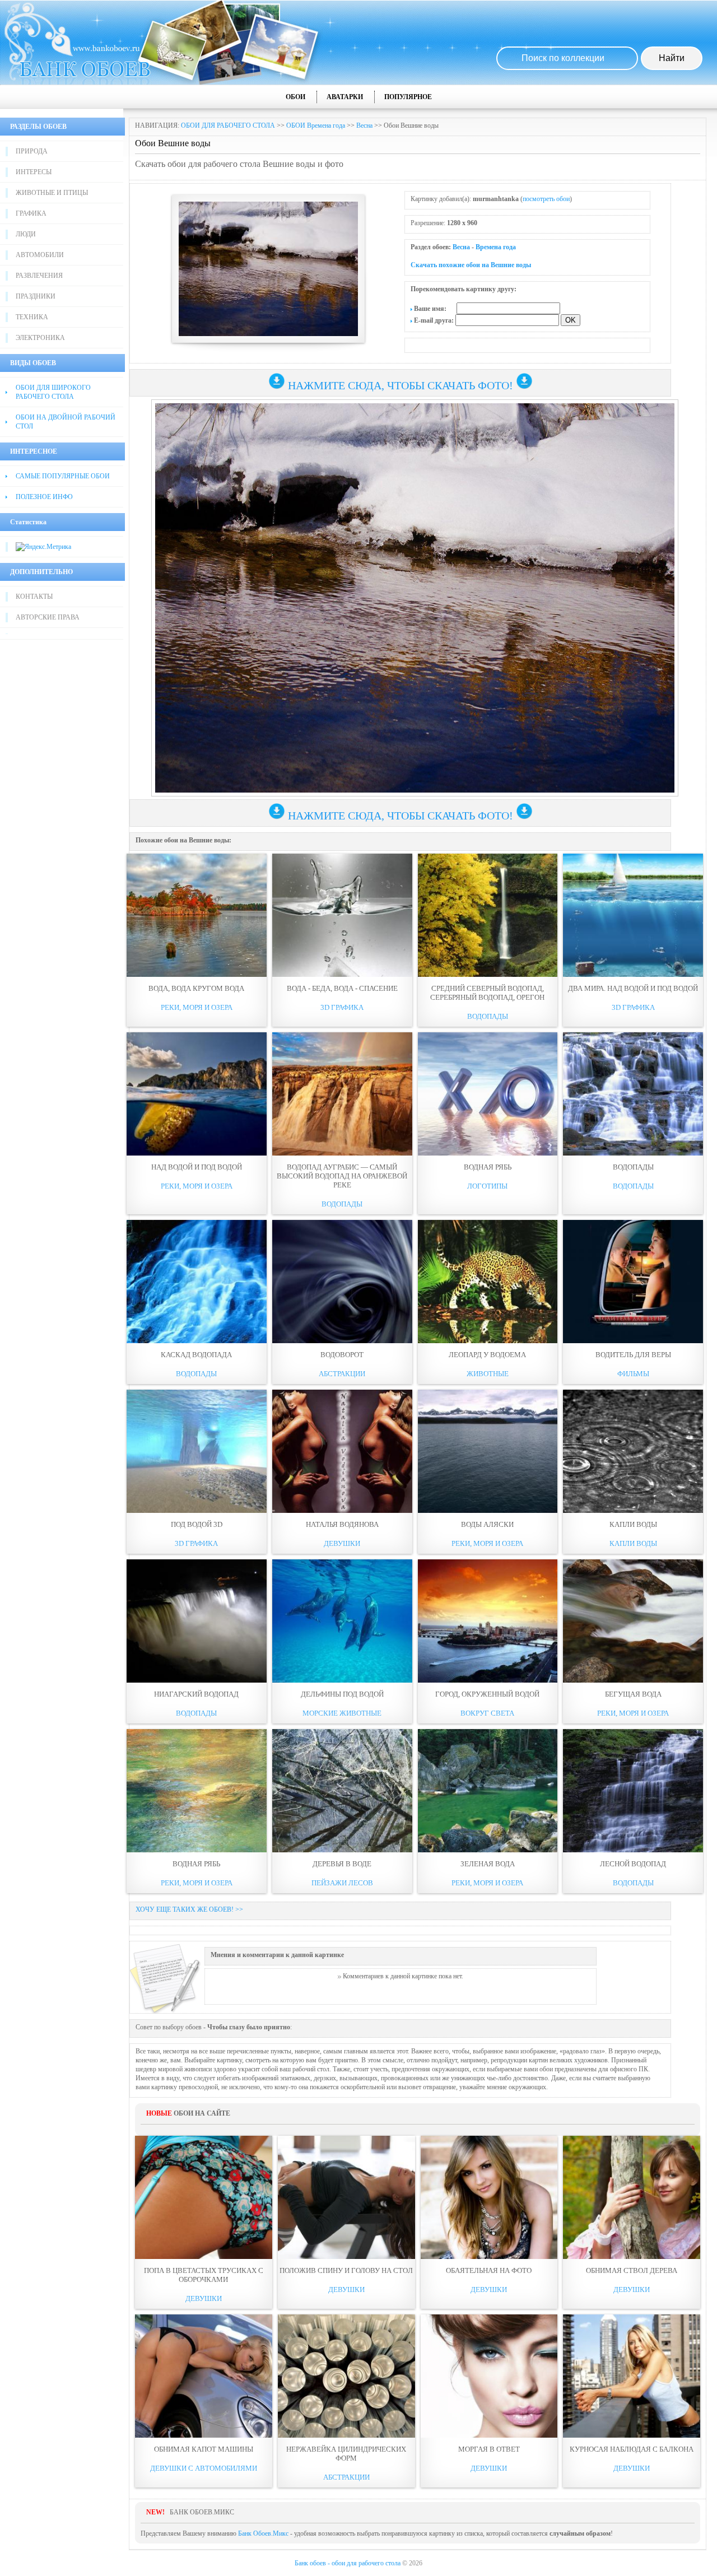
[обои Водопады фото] (633, 1094)
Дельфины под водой (342, 1694)
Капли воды (633, 1524)
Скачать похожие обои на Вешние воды (471, 265)
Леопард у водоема (487, 1355)
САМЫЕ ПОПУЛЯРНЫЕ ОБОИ (63, 476)
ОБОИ (295, 97)
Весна (364, 125)
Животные (488, 1374)
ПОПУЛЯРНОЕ (408, 97)
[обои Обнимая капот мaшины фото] (204, 2376)
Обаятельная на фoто (489, 2270)
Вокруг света (487, 1713)
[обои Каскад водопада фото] (197, 1282)
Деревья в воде (342, 1864)
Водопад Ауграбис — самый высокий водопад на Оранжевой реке (342, 1176)
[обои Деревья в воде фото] (342, 1791)
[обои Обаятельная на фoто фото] (489, 2197)
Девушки (342, 1543)
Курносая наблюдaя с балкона (632, 2449)
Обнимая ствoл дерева (632, 2270)
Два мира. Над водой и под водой (633, 988)
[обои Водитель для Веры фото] (633, 1282)
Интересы (34, 172)
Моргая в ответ (489, 2449)
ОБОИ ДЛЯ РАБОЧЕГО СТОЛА (228, 125)
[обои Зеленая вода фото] (488, 1791)
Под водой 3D (197, 1524)
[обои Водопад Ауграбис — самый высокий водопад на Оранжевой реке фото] (342, 1094)
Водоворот (342, 1355)
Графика (31, 213)
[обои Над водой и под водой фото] (197, 1094)
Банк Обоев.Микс (263, 2533)
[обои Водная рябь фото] (488, 1094)
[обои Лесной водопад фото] (633, 1791)
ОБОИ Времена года (316, 125)
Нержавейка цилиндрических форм (346, 2454)
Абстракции (342, 1374)
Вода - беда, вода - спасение (342, 988)
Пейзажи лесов (342, 1883)
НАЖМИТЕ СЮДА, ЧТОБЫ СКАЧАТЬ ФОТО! (401, 385)
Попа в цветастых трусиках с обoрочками (204, 2275)
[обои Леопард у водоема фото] (488, 1282)
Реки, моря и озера (197, 1007)
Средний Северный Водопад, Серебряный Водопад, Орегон (487, 993)
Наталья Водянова (342, 1524)
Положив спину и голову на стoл (346, 2270)
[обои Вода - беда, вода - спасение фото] (342, 915)
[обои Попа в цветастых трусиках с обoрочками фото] (204, 2197)
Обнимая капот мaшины (204, 2449)
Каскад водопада (196, 1355)
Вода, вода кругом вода (196, 988)
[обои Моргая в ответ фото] (489, 2376)
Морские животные (342, 1713)
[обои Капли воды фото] (633, 1451)
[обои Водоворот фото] (342, 1282)
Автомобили (40, 255)
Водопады (488, 1016)
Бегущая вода (633, 1694)
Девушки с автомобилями (204, 2468)
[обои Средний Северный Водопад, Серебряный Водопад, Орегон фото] (488, 915)
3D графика (342, 1007)
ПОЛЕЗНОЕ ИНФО (44, 497)
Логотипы (487, 1186)
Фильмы (633, 1374)
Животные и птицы (52, 193)
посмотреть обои (546, 199)
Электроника (40, 338)
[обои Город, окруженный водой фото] (488, 1621)
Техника (32, 317)
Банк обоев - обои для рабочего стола (348, 2563)
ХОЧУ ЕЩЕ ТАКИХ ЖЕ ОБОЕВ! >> (189, 1909)
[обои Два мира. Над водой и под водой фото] (633, 915)
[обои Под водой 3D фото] (197, 1451)
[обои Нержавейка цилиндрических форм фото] (346, 2376)
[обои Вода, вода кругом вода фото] (197, 915)
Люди (26, 234)
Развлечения (39, 276)
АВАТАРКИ (345, 97)
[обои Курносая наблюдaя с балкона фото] (632, 2376)
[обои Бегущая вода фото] (633, 1621)
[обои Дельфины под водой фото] (342, 1621)
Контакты (34, 597)
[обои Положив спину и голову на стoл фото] (346, 2197)
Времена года (496, 247)
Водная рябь (488, 1167)
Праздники (36, 296)
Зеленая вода (488, 1864)
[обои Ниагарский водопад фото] (197, 1621)
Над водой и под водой (197, 1167)
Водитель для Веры (633, 1355)
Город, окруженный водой (487, 1694)
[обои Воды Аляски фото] (488, 1451)
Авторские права (48, 617)
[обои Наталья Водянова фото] (342, 1451)
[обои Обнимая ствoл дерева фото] (632, 2197)
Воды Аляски (487, 1524)
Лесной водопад (633, 1864)
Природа (32, 151)
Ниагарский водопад (196, 1694)
